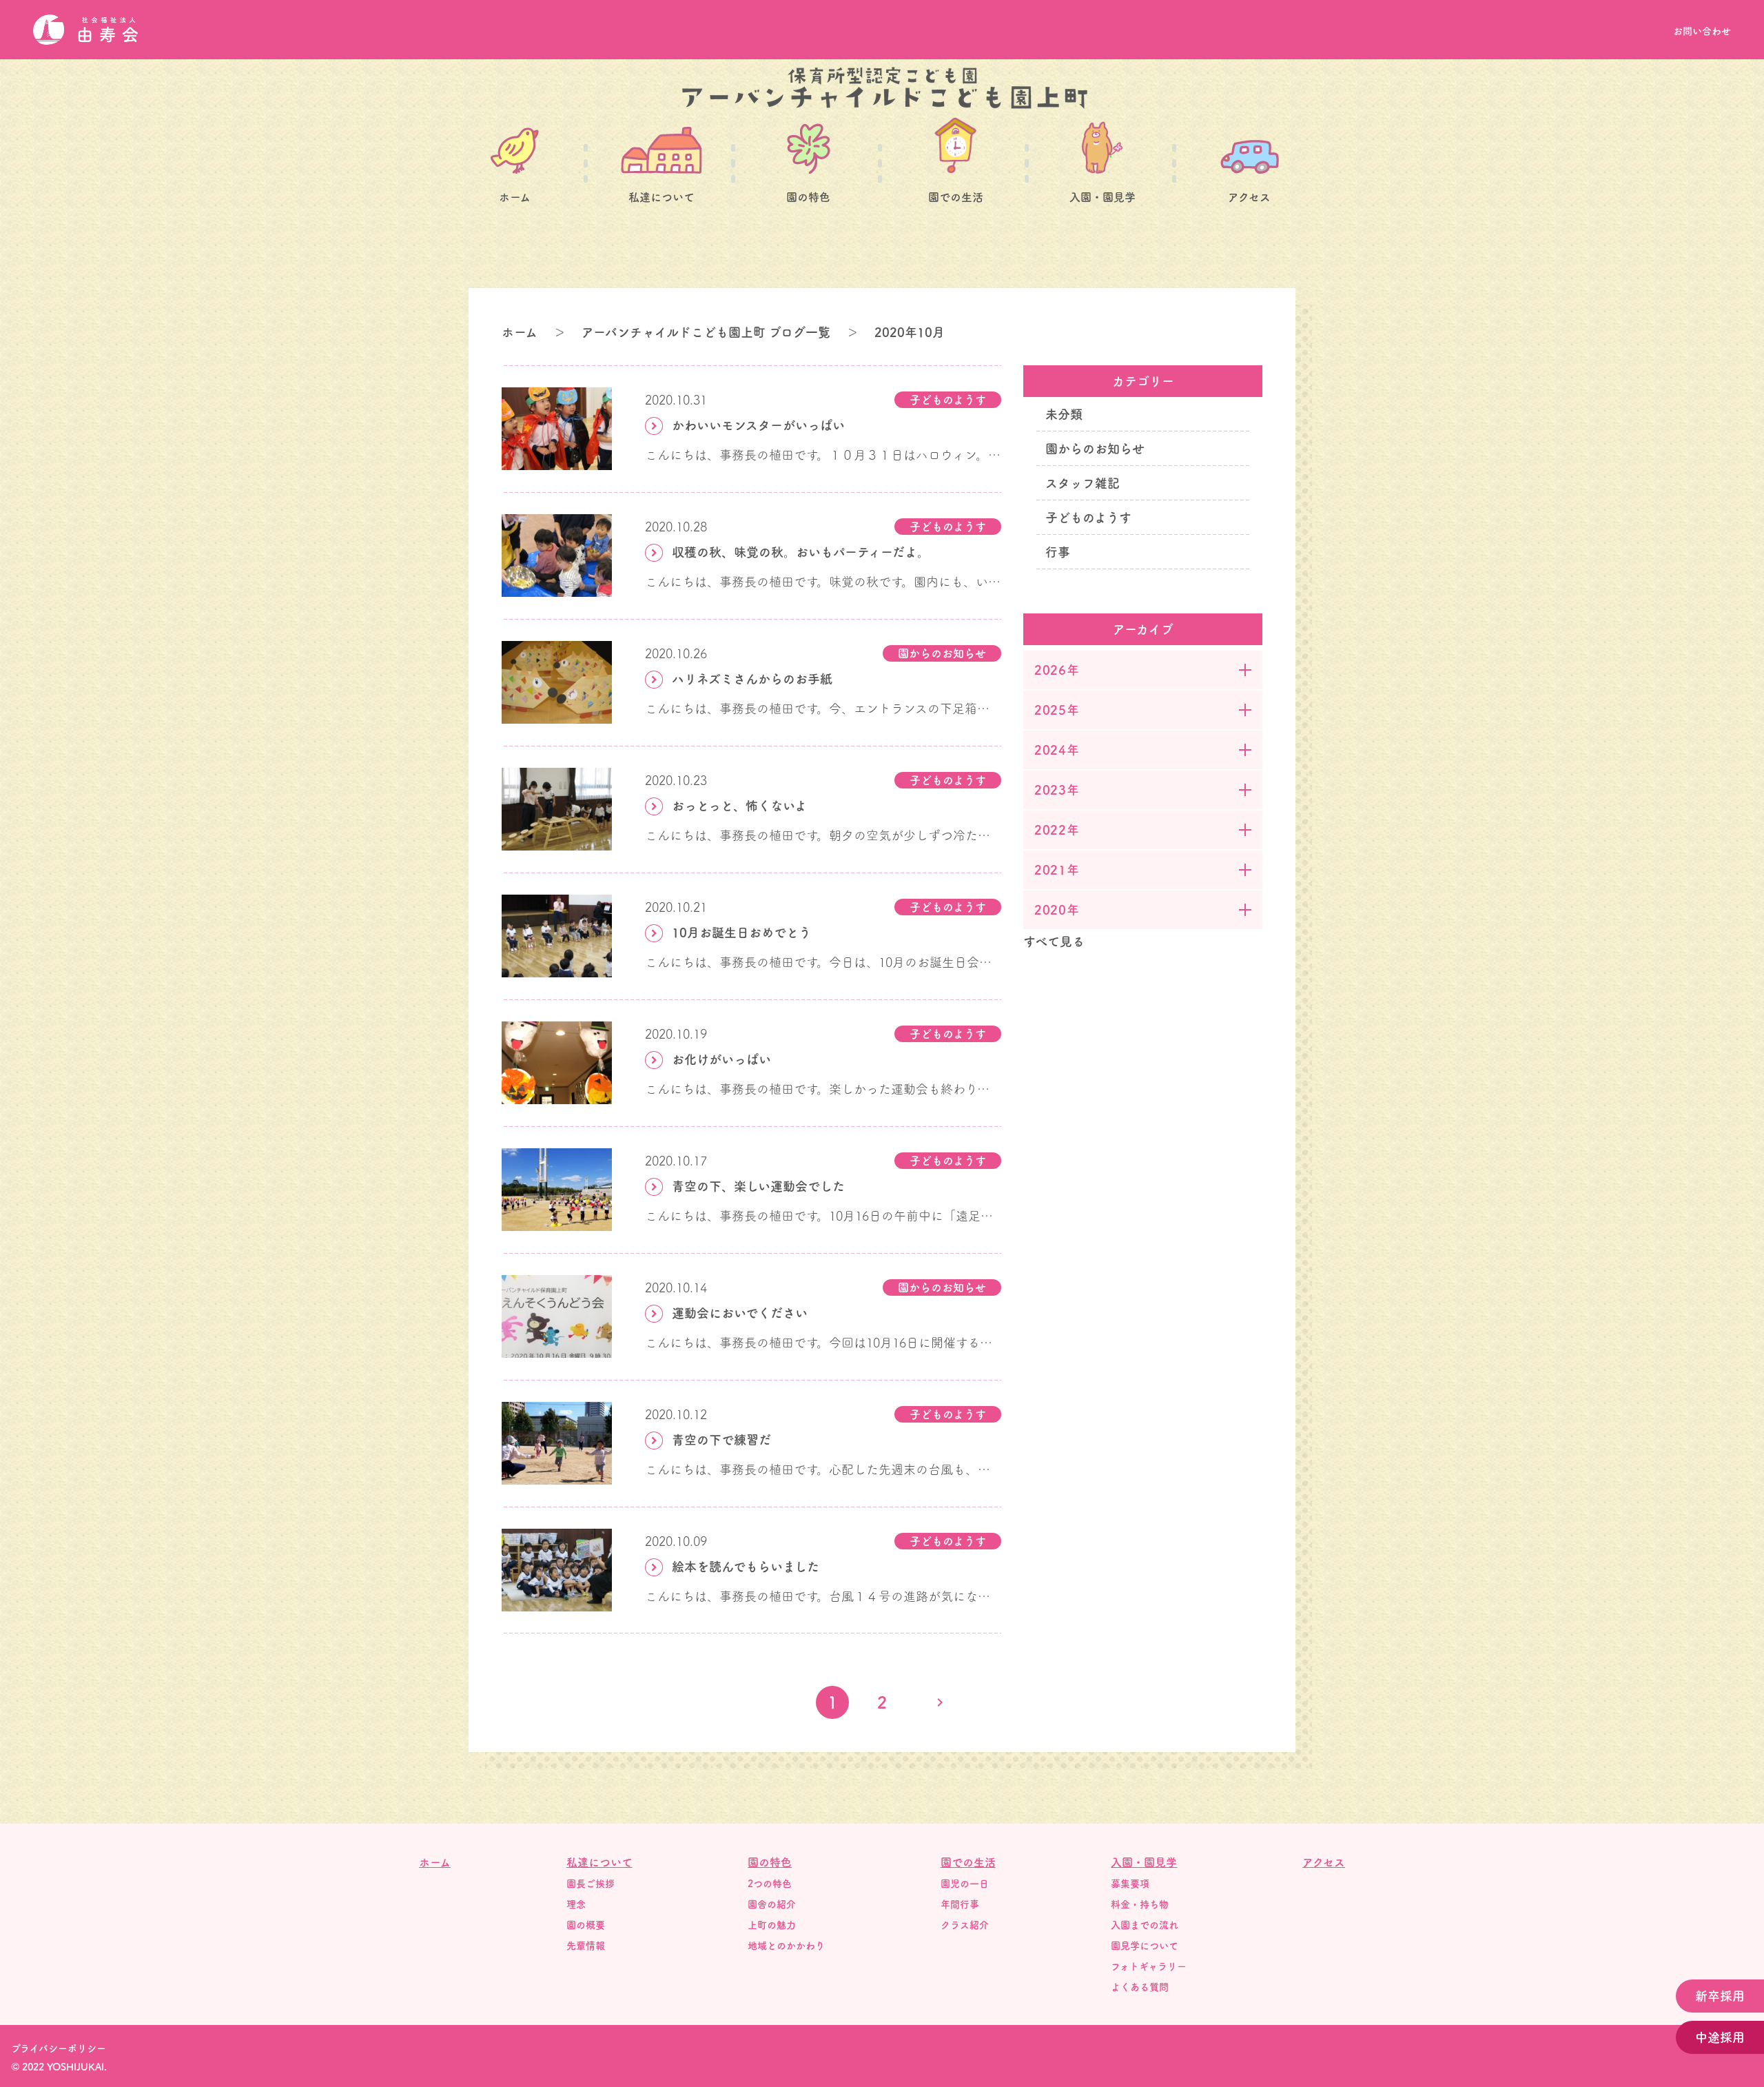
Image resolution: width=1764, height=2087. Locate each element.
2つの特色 (770, 1884)
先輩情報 (586, 1946)
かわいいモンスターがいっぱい (758, 425)
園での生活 (956, 197)
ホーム (515, 197)
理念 (576, 1904)
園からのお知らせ (942, 653)
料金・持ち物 (1140, 1904)
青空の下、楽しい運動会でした (758, 1186)
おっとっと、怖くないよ (739, 806)
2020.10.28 (676, 527)
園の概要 (586, 1925)
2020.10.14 (676, 1287)
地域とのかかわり (786, 1946)
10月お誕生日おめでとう (741, 933)
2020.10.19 (676, 1034)
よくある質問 (1140, 1987)
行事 (1058, 552)
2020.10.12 (676, 1414)
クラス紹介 (965, 1925)
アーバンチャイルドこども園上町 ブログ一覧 (706, 332)
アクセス (1249, 197)
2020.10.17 (676, 1161)
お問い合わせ (1702, 31)
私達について (661, 197)
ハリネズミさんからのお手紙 (752, 679)
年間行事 (960, 1904)
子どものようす (948, 400)
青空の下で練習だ (721, 1440)
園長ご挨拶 (591, 1884)
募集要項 (1130, 1884)
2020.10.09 (676, 1541)
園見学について (1145, 1946)
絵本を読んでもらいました (746, 1567)
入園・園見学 (1102, 197)
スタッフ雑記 (1083, 483)
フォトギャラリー (1149, 1966)
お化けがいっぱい (721, 1059)
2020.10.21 (676, 907)
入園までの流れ (1145, 1925)
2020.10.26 (676, 653)
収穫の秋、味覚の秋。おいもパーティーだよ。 (801, 552)
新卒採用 (1720, 1996)
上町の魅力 (772, 1925)
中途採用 (1720, 2037)
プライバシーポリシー (59, 2048)
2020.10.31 (676, 400)
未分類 (1064, 414)
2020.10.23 (676, 780)
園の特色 (808, 197)
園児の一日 (965, 1884)
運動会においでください (740, 1313)
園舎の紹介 (772, 1904)
